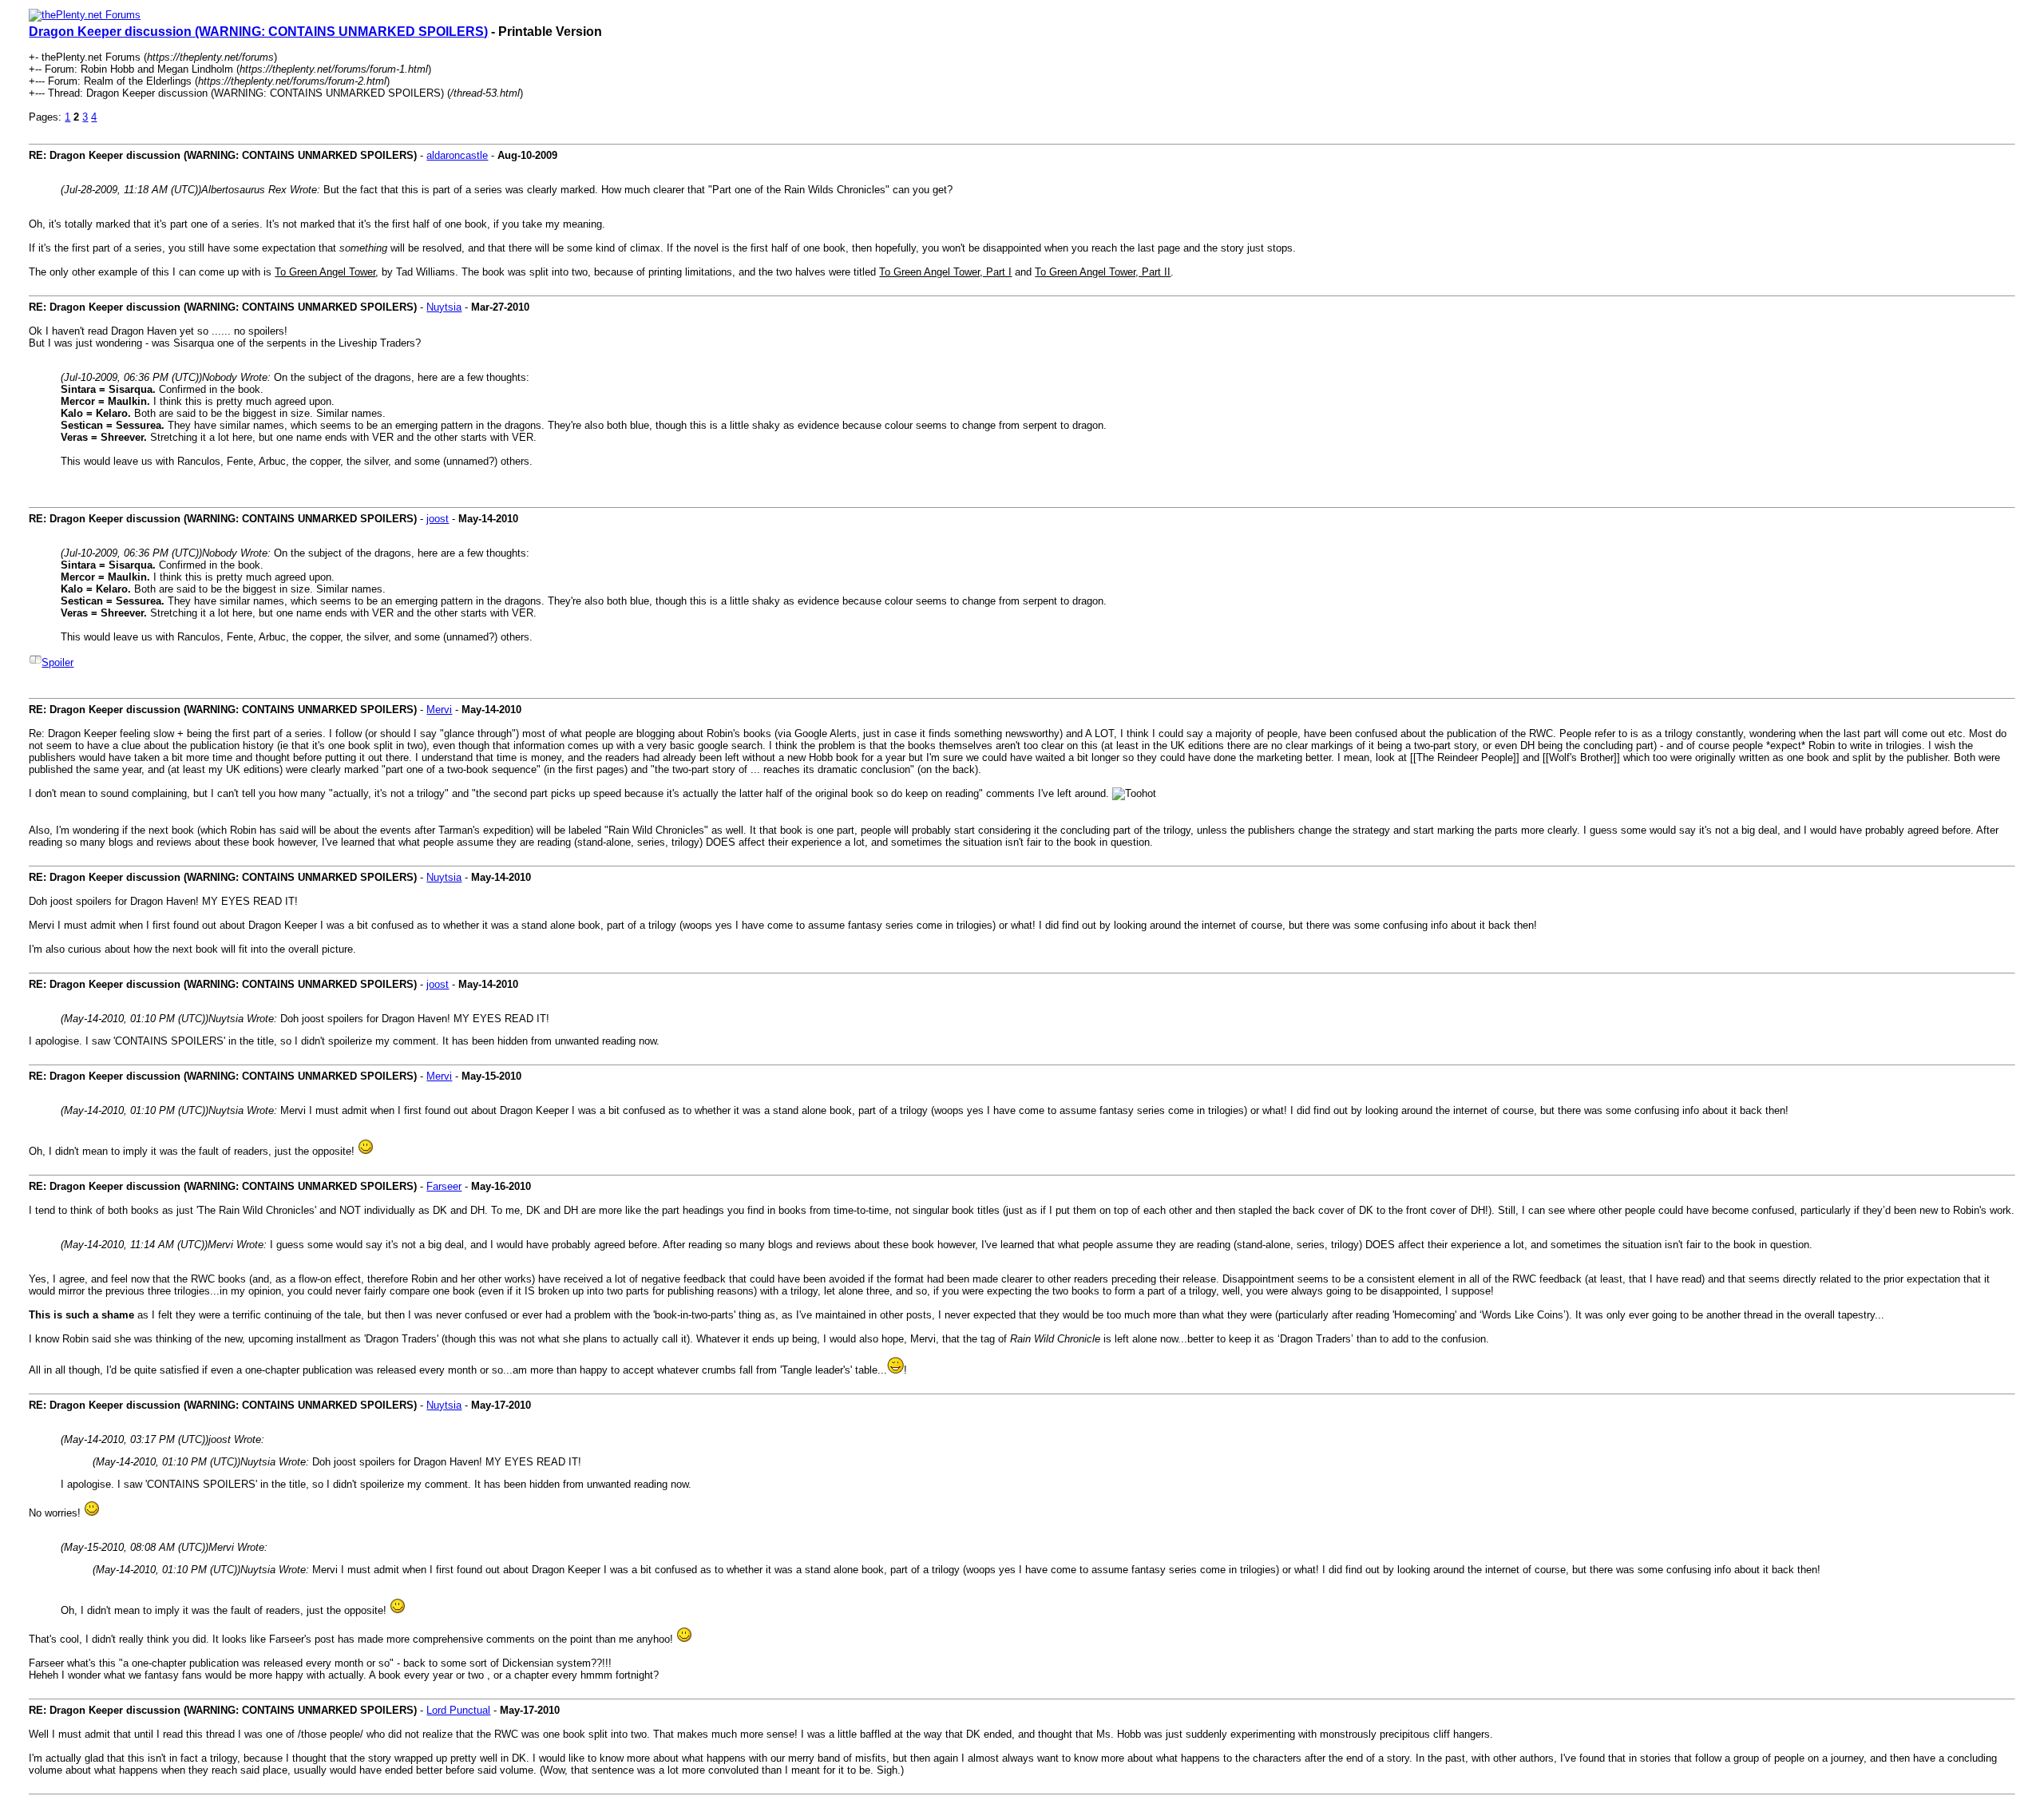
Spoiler (57, 662)
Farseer (444, 1186)
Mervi (439, 710)
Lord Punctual (458, 1710)
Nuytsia (444, 307)
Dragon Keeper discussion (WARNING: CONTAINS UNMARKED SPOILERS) (258, 32)
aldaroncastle (457, 155)
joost (438, 519)
